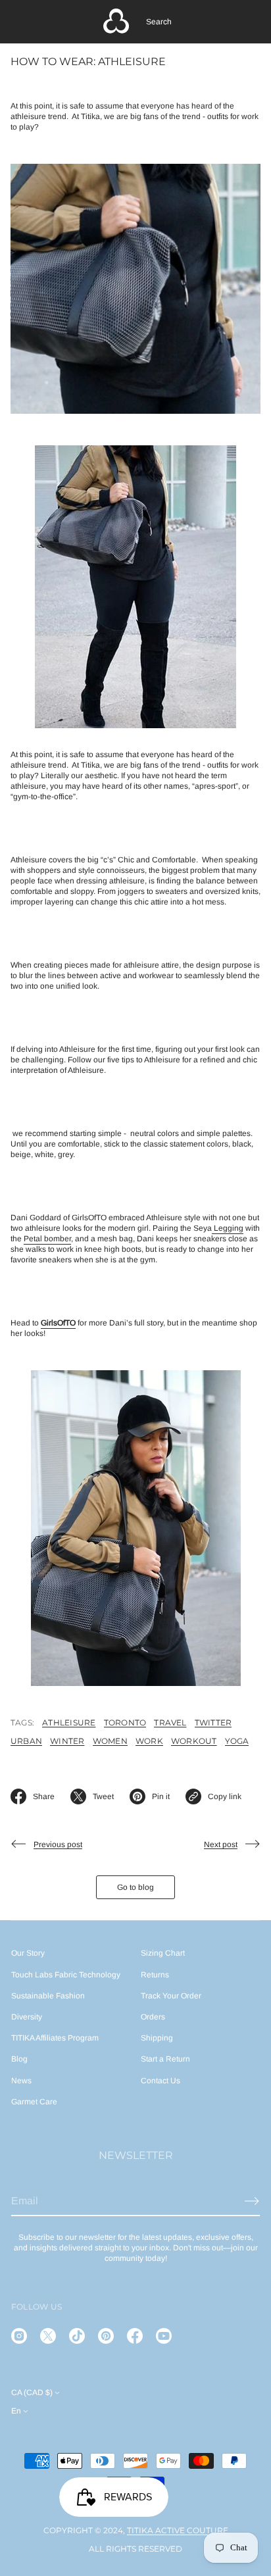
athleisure (69, 1722)
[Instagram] (19, 2336)
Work (149, 1741)
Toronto (125, 1722)
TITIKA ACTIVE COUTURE (178, 2530)
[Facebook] (135, 2336)
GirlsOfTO (58, 1323)
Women (110, 1741)
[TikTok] (77, 2336)
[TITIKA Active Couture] (116, 22)
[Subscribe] (252, 2201)
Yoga (237, 1741)
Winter (67, 1741)
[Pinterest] (106, 2336)
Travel (170, 1722)
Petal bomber (47, 1239)
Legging (228, 1228)
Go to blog (135, 1887)
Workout (194, 1741)
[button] (159, 22)
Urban (26, 1741)
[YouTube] (164, 2336)
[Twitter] (48, 2336)
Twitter (213, 1722)
